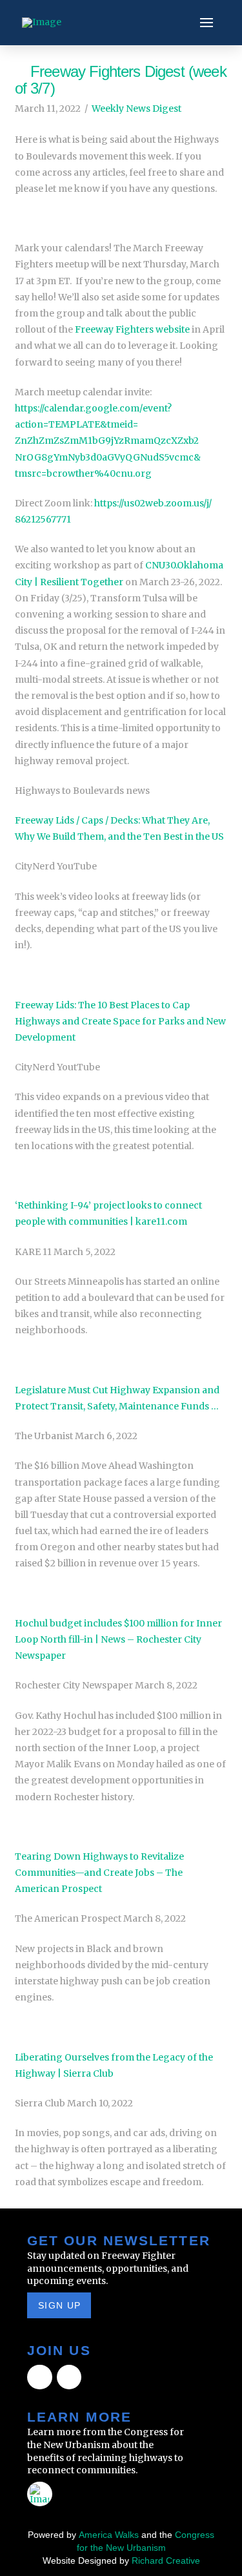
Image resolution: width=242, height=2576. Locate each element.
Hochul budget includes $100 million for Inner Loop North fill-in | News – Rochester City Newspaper (118, 1639)
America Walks (109, 2535)
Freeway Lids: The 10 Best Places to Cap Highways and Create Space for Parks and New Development (120, 1021)
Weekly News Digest (136, 109)
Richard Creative (166, 2560)
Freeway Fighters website (132, 329)
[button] (207, 23)
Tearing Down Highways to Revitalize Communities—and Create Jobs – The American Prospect (99, 1873)
